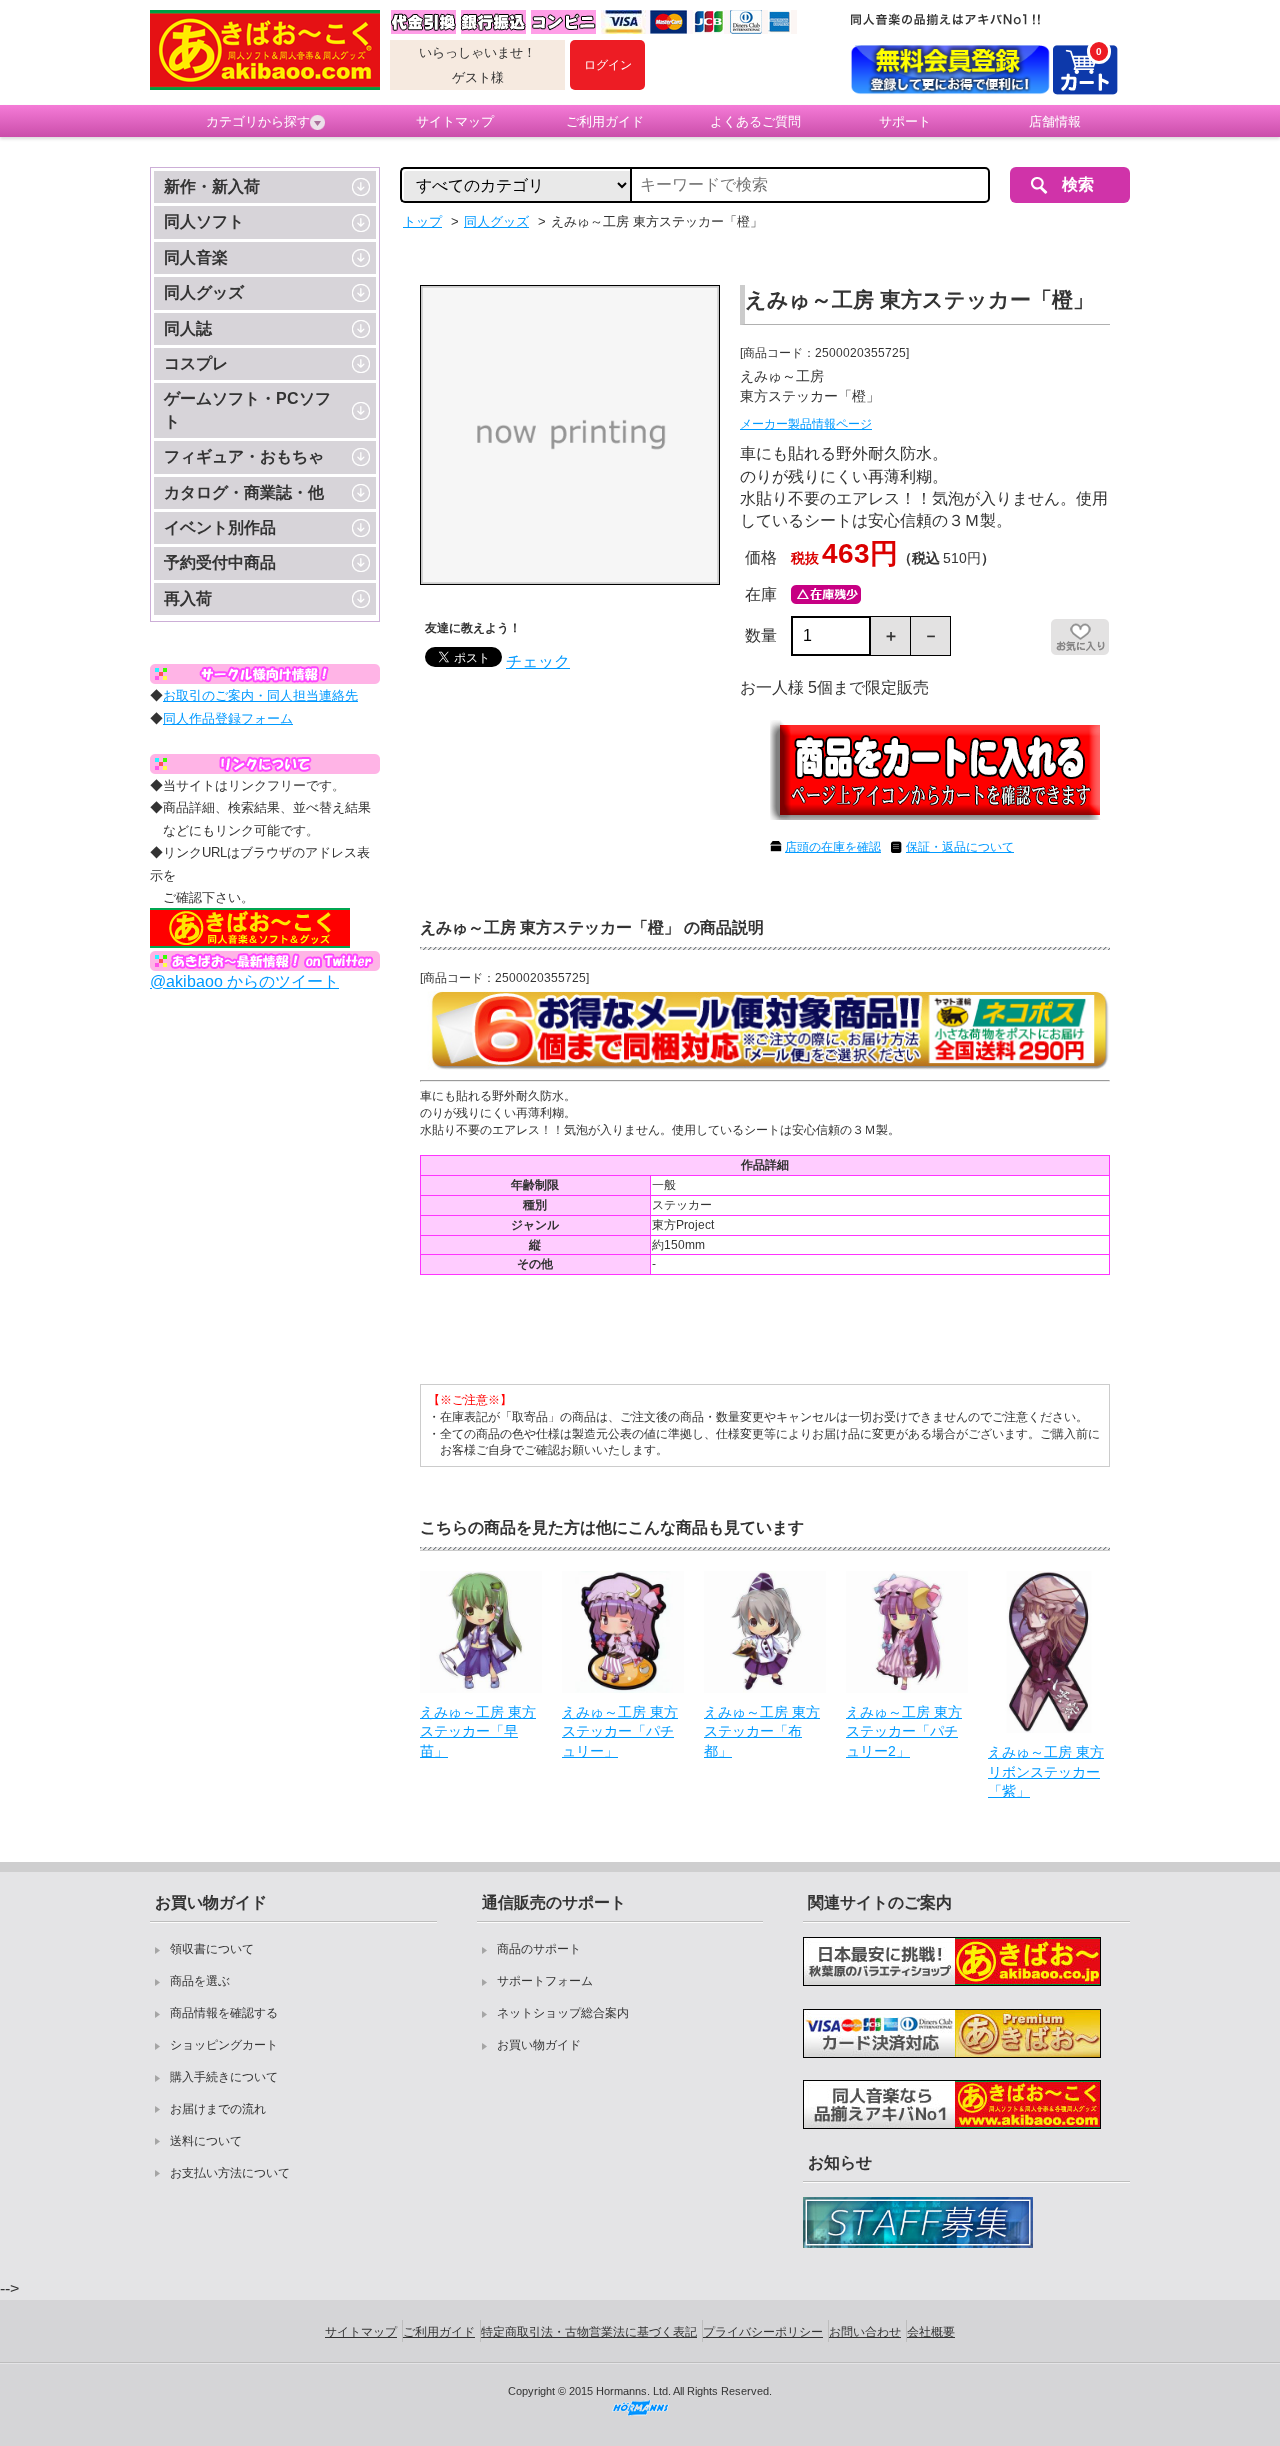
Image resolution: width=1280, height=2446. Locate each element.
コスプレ (196, 363)
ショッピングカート (224, 2045)
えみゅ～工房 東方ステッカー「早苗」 (478, 1731)
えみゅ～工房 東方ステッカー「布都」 (762, 1731)
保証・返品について (960, 847)
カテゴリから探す (258, 121)
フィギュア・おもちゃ (244, 456)
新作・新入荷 (212, 186)
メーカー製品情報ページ (806, 424)
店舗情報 (1055, 121)
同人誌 (188, 328)
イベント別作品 (220, 527)
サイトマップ (455, 121)
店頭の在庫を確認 (833, 847)
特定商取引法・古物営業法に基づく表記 (589, 2332)
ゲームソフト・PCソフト (247, 409)
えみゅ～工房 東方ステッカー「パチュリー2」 (904, 1731)
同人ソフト (204, 221)
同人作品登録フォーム (228, 718)
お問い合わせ (865, 2332)
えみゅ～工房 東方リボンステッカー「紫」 (1046, 1771)
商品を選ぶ (200, 1981)
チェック (538, 661)
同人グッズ (204, 292)
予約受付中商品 (220, 562)
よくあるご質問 (755, 121)
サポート (905, 121)
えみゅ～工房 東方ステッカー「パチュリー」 (620, 1731)
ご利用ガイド (605, 121)
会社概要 (931, 2332)
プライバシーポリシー (763, 2332)
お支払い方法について (230, 2173)
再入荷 (188, 598)
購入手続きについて (224, 2077)
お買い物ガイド (539, 2045)
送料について (206, 2141)
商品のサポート (539, 1949)
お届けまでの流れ (218, 2109)
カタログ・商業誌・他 (244, 492)
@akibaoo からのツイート (244, 981)
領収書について (212, 1949)
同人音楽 (196, 257)
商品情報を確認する (224, 2013)
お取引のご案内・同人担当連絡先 (260, 695)
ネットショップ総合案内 (563, 2013)
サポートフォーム (545, 1981)
